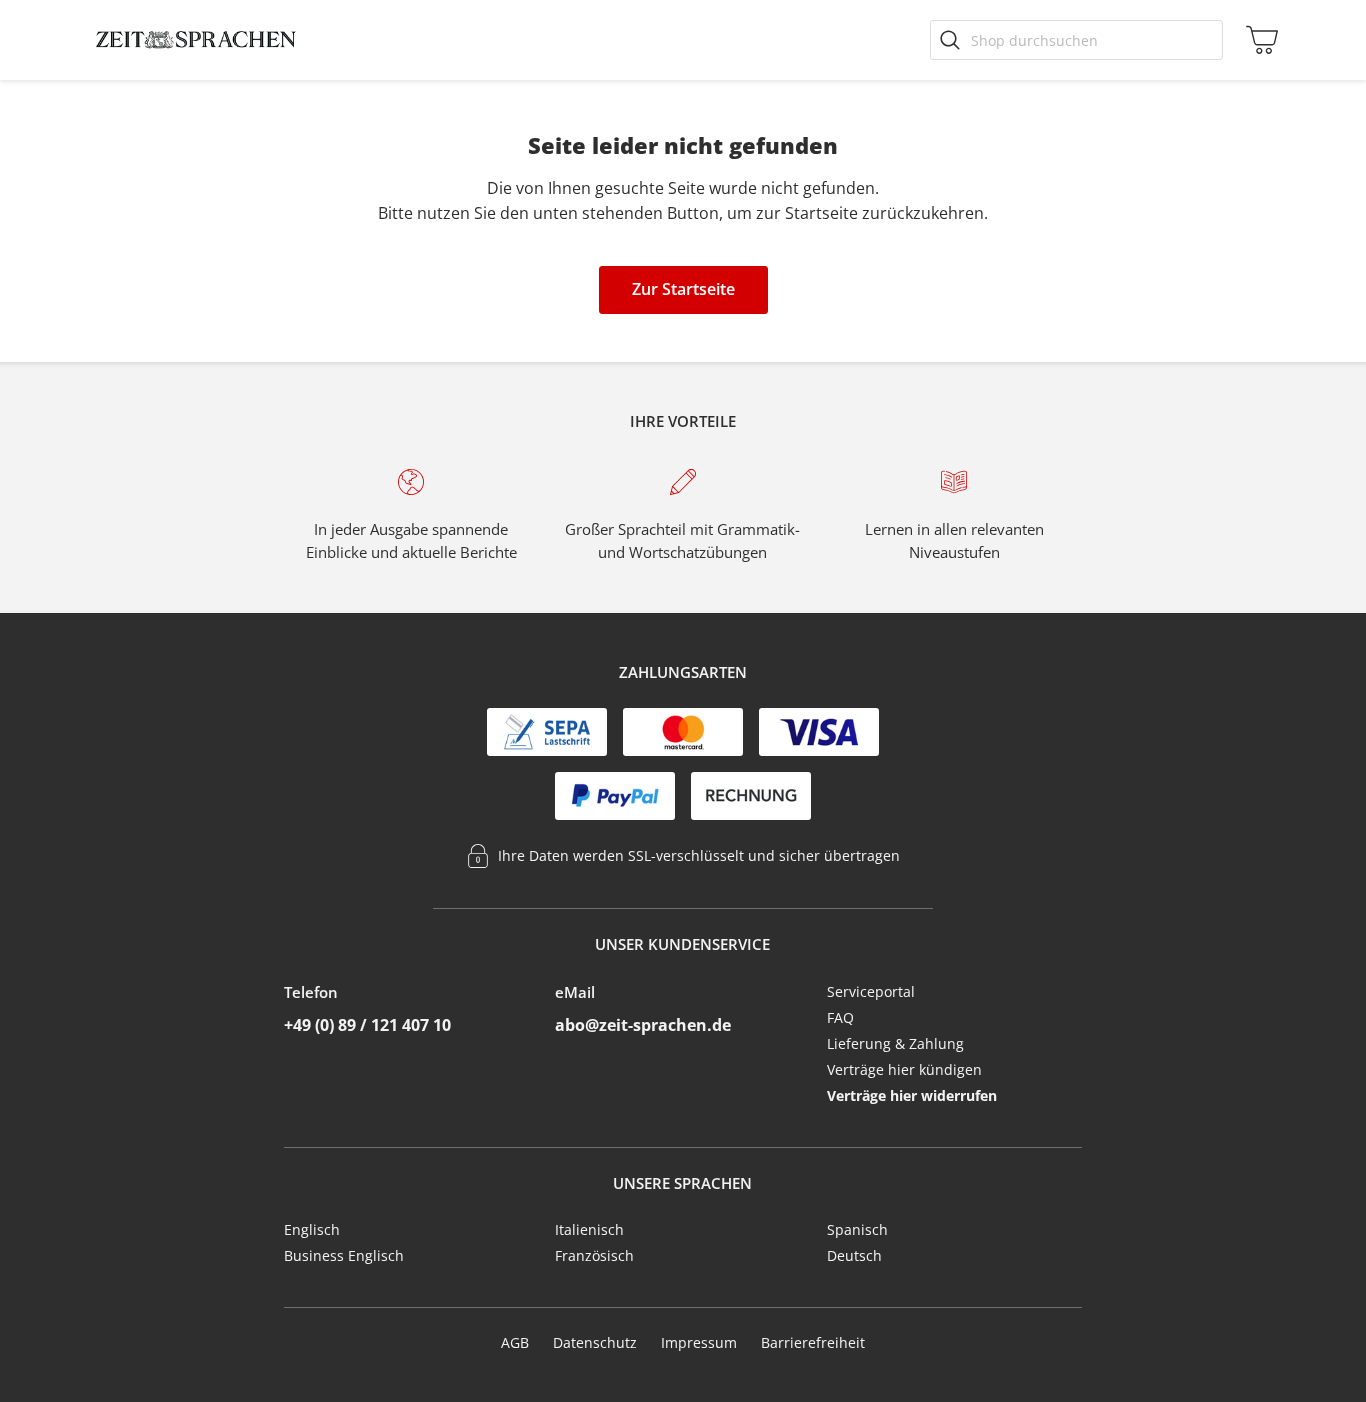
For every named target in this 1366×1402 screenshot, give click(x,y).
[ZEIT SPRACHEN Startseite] (196, 40)
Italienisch (589, 1229)
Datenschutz (595, 1342)
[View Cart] (1257, 40)
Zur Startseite (683, 289)
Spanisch (857, 1229)
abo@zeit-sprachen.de (643, 1025)
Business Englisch (344, 1255)
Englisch (312, 1229)
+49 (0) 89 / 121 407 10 (367, 1025)
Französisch (594, 1255)
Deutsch (854, 1255)
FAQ (840, 1017)
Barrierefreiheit (813, 1342)
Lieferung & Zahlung (895, 1043)
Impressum (699, 1342)
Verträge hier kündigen (904, 1069)
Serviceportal (871, 991)
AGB (515, 1342)
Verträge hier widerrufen (912, 1095)
